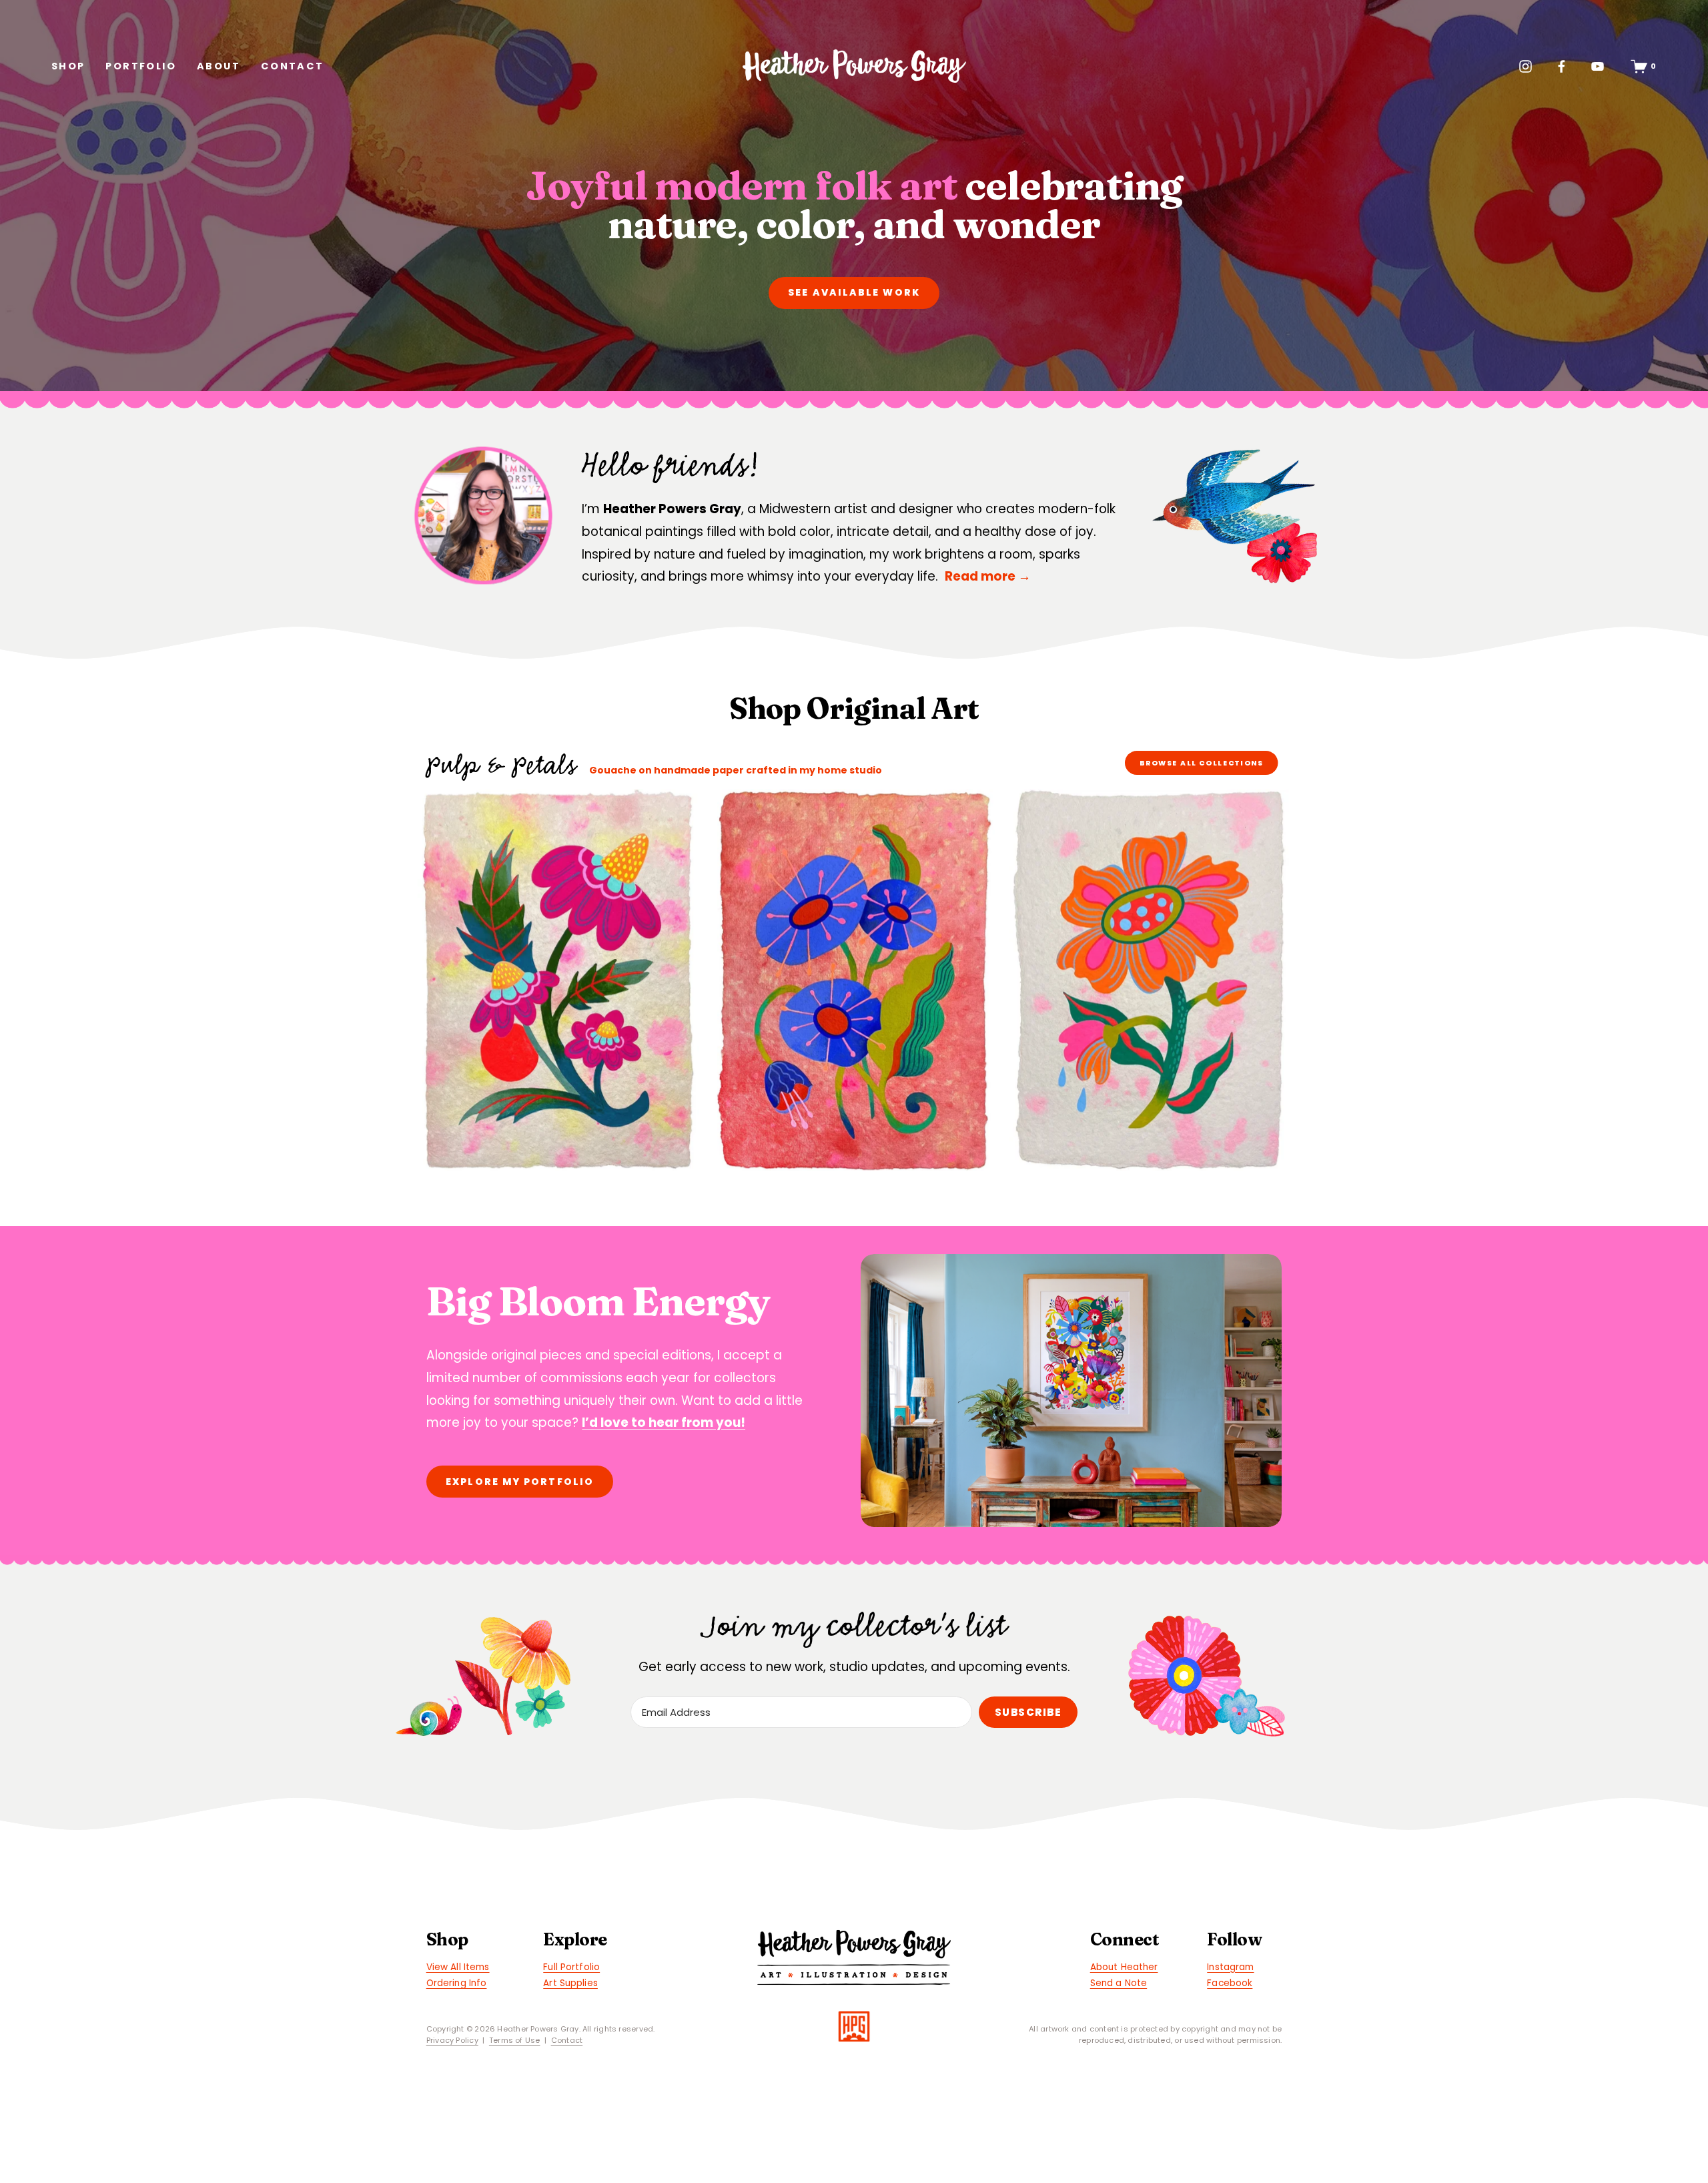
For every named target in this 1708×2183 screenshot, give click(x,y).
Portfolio (141, 66)
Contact (293, 66)
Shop (68, 66)
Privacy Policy (452, 2040)
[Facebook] (1562, 66)
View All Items (458, 1967)
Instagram (1230, 1967)
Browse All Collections (1202, 762)
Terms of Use (515, 2040)
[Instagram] (1526, 66)
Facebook (1230, 1983)
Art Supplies (570, 1983)
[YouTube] (1598, 66)
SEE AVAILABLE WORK (854, 292)
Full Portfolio (571, 1967)
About (219, 66)
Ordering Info (457, 1983)
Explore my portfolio (520, 1482)
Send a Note (1119, 1983)
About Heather (1124, 1967)
